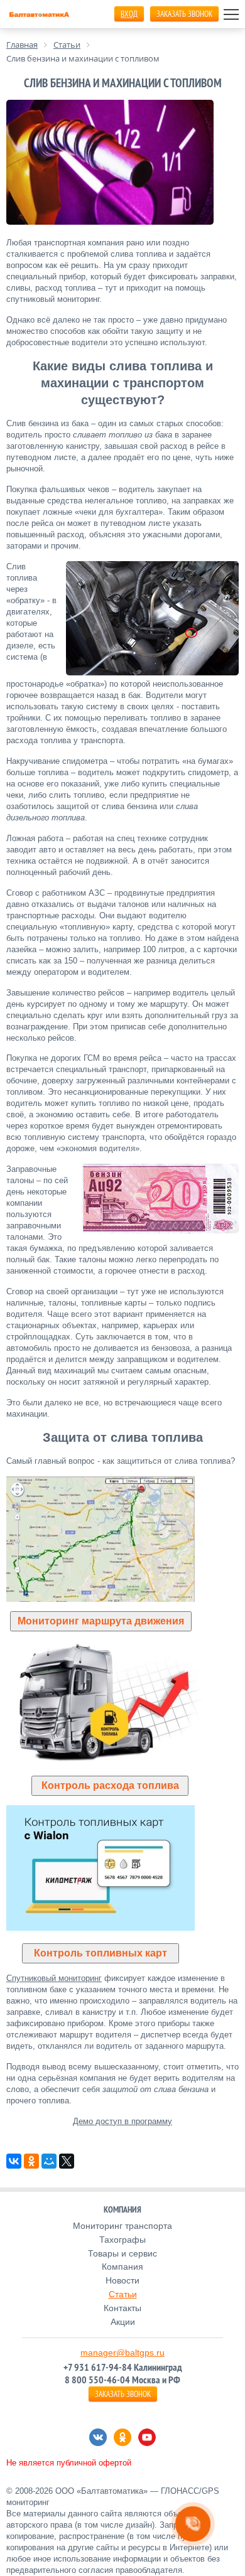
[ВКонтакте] (14, 2161)
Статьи (123, 2294)
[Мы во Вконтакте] (98, 2437)
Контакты (122, 2308)
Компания (122, 2267)
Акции (123, 2322)
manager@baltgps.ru (122, 2353)
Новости (122, 2280)
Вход (129, 14)
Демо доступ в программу (122, 2121)
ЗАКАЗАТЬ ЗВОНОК (184, 14)
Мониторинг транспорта (122, 2226)
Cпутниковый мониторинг (54, 1978)
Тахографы (122, 2240)
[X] (67, 2161)
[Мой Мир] (49, 2161)
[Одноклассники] (31, 2161)
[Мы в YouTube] (147, 2437)
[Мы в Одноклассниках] (122, 2437)
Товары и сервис (122, 2253)
